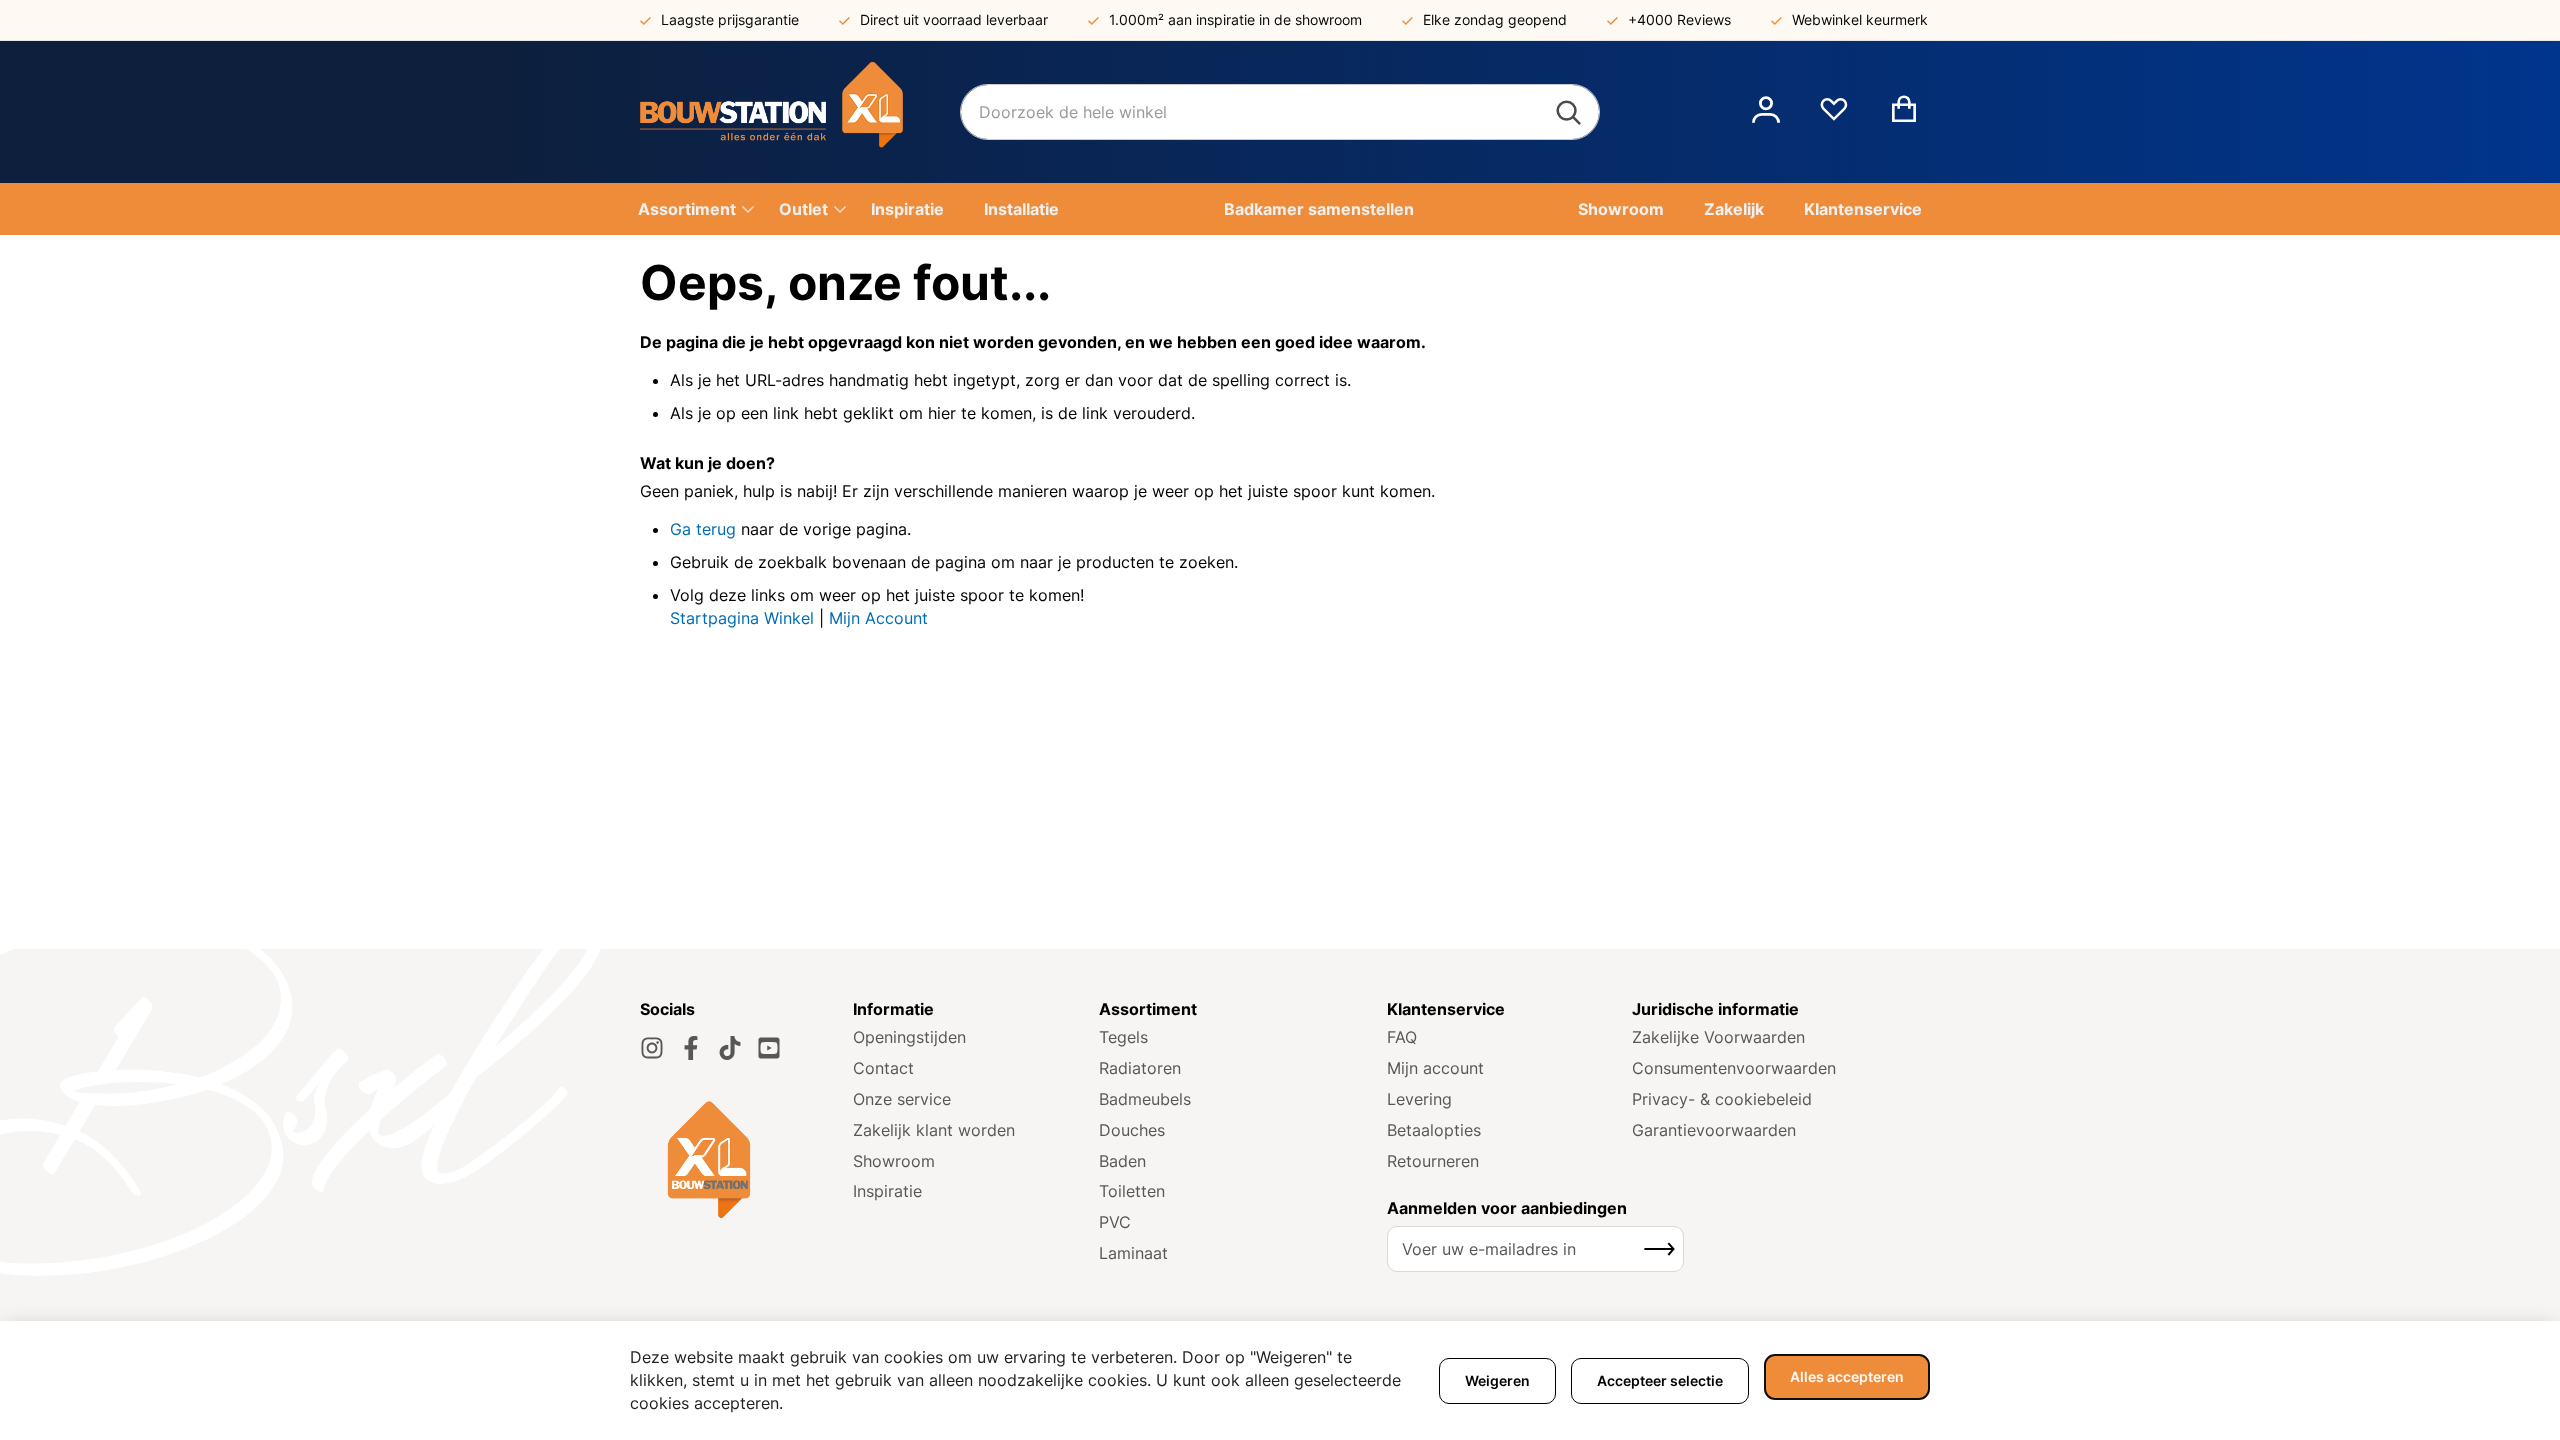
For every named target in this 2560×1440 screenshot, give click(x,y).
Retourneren (1433, 1161)
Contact (883, 1068)
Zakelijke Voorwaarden (1718, 1037)
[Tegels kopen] (800, 112)
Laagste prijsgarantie (730, 19)
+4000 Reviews (1679, 19)
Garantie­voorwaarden (1714, 1130)
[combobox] (1280, 112)
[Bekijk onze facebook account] (691, 1048)
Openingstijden (909, 1037)
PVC (1115, 1222)
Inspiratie (887, 1191)
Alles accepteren (1847, 1376)
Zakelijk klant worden (934, 1130)
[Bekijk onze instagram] (652, 1048)
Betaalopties (1434, 1130)
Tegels (1123, 1037)
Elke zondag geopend (1495, 19)
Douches (1132, 1130)
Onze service (902, 1099)
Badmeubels (1145, 1099)
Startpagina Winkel (742, 618)
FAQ (1402, 1037)
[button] (1766, 112)
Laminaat (1133, 1253)
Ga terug (703, 529)
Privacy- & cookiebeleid (1722, 1099)
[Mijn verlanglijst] (1834, 117)
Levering (1419, 1099)
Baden (1122, 1161)
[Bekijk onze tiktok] (730, 1048)
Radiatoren (1140, 1068)
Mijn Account (878, 618)
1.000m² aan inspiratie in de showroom (1235, 19)
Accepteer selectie (1660, 1380)
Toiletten (1132, 1191)
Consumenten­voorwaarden (1734, 1068)
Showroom (894, 1161)
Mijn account (1435, 1068)
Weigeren (1497, 1380)
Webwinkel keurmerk (1860, 19)
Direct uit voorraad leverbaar (954, 19)
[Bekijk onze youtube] (769, 1048)
